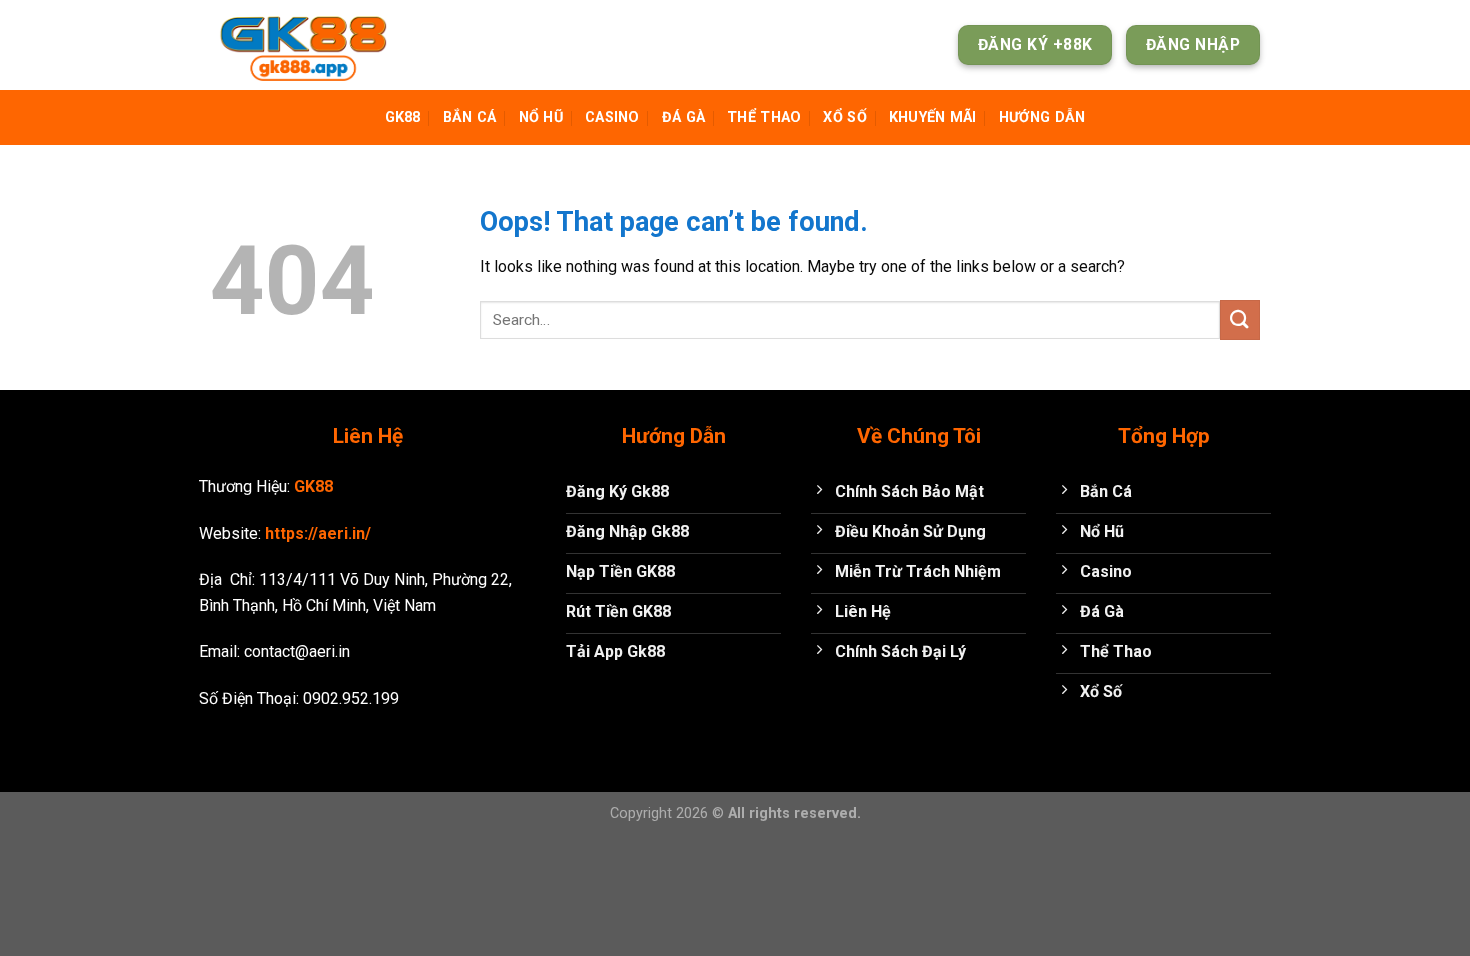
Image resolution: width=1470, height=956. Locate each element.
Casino (612, 117)
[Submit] (1240, 319)
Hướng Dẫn (1042, 117)
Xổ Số (844, 117)
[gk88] (310, 45)
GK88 (403, 117)
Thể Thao (764, 117)
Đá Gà (683, 117)
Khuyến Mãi (933, 117)
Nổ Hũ (541, 117)
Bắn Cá (470, 117)
